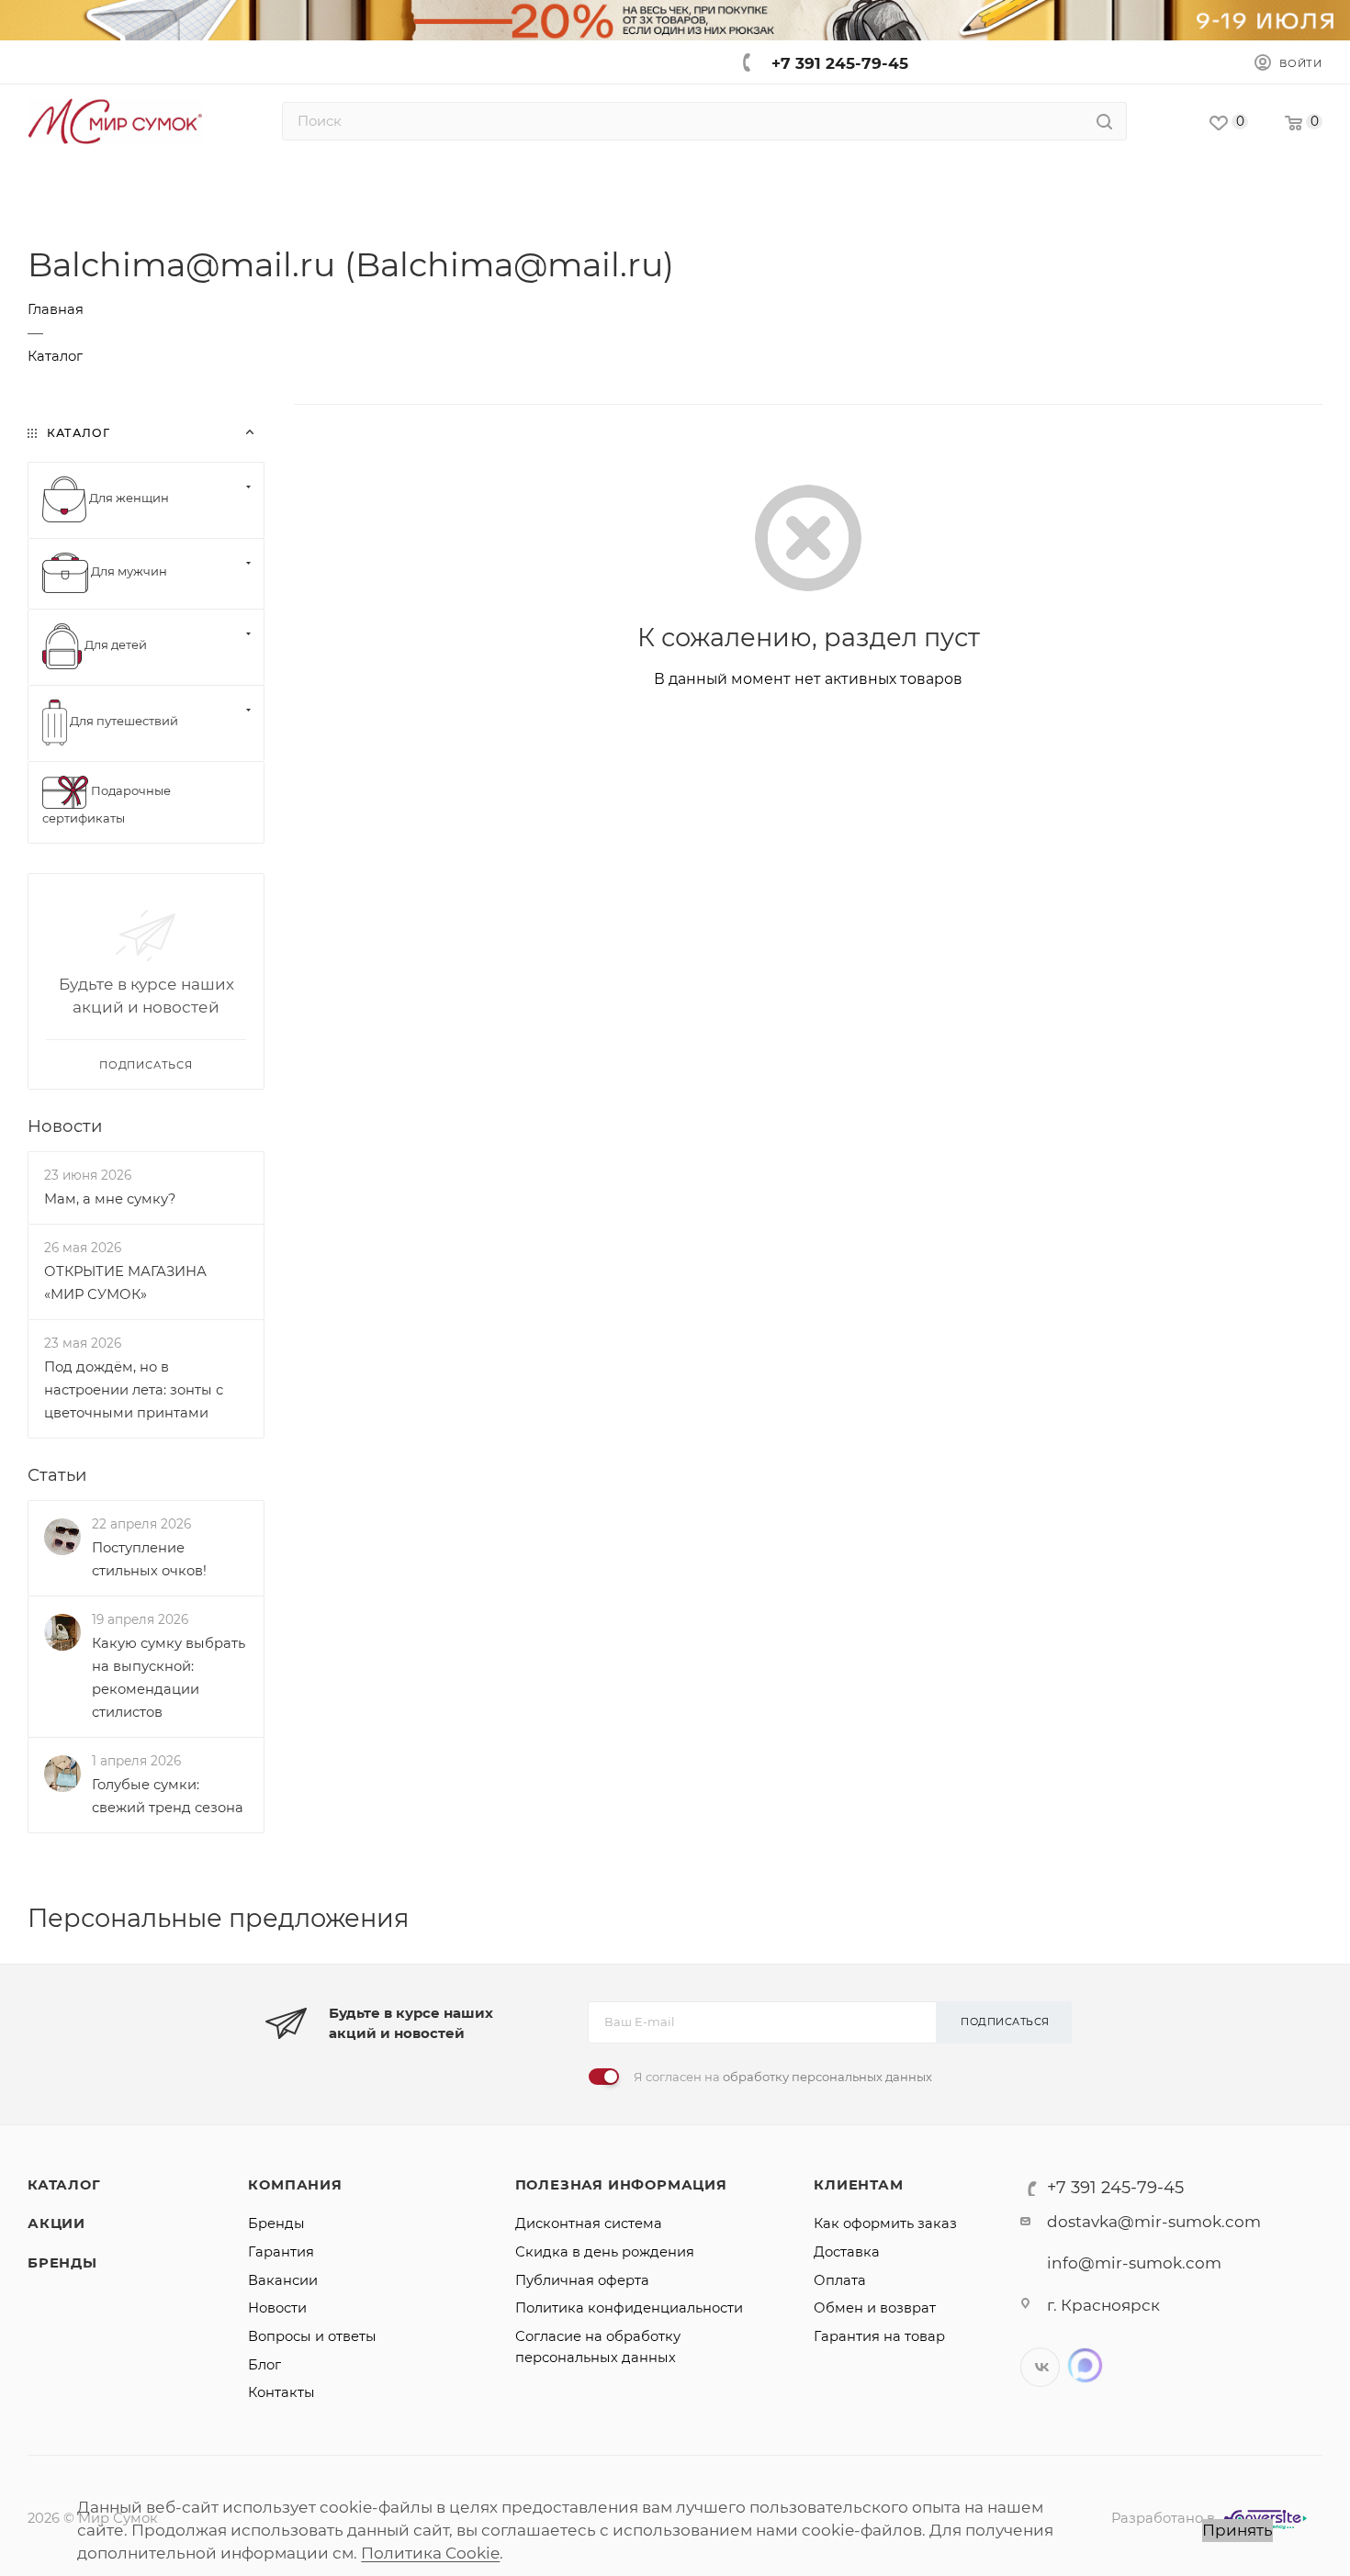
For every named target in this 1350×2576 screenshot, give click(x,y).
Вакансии (283, 2280)
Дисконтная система (589, 2223)
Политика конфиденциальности (629, 2308)
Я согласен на (783, 2077)
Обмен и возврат (875, 2308)
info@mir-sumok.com (1134, 2263)
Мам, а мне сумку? (110, 1199)
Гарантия (281, 2252)
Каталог (64, 2185)
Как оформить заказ (885, 2223)
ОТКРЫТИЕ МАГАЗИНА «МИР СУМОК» (125, 1283)
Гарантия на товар (879, 2336)
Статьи (57, 1475)
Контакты (281, 2392)
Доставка (847, 2252)
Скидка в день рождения (605, 2252)
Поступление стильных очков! (149, 1559)
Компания (295, 2185)
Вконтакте (1040, 2367)
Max (1085, 2365)
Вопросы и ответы (312, 2336)
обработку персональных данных (827, 2077)
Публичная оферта (582, 2280)
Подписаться (1005, 2022)
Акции (56, 2223)
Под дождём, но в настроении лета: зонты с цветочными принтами (134, 1390)
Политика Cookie (430, 2553)
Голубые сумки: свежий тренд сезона (168, 1796)
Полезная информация (621, 2185)
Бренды (62, 2263)
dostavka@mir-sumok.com (1154, 2222)
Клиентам (858, 2185)
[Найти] (1104, 121)
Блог (264, 2365)
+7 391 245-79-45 (840, 63)
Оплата (840, 2280)
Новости (65, 1126)
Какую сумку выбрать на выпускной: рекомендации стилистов (169, 1678)
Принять (1237, 2530)
